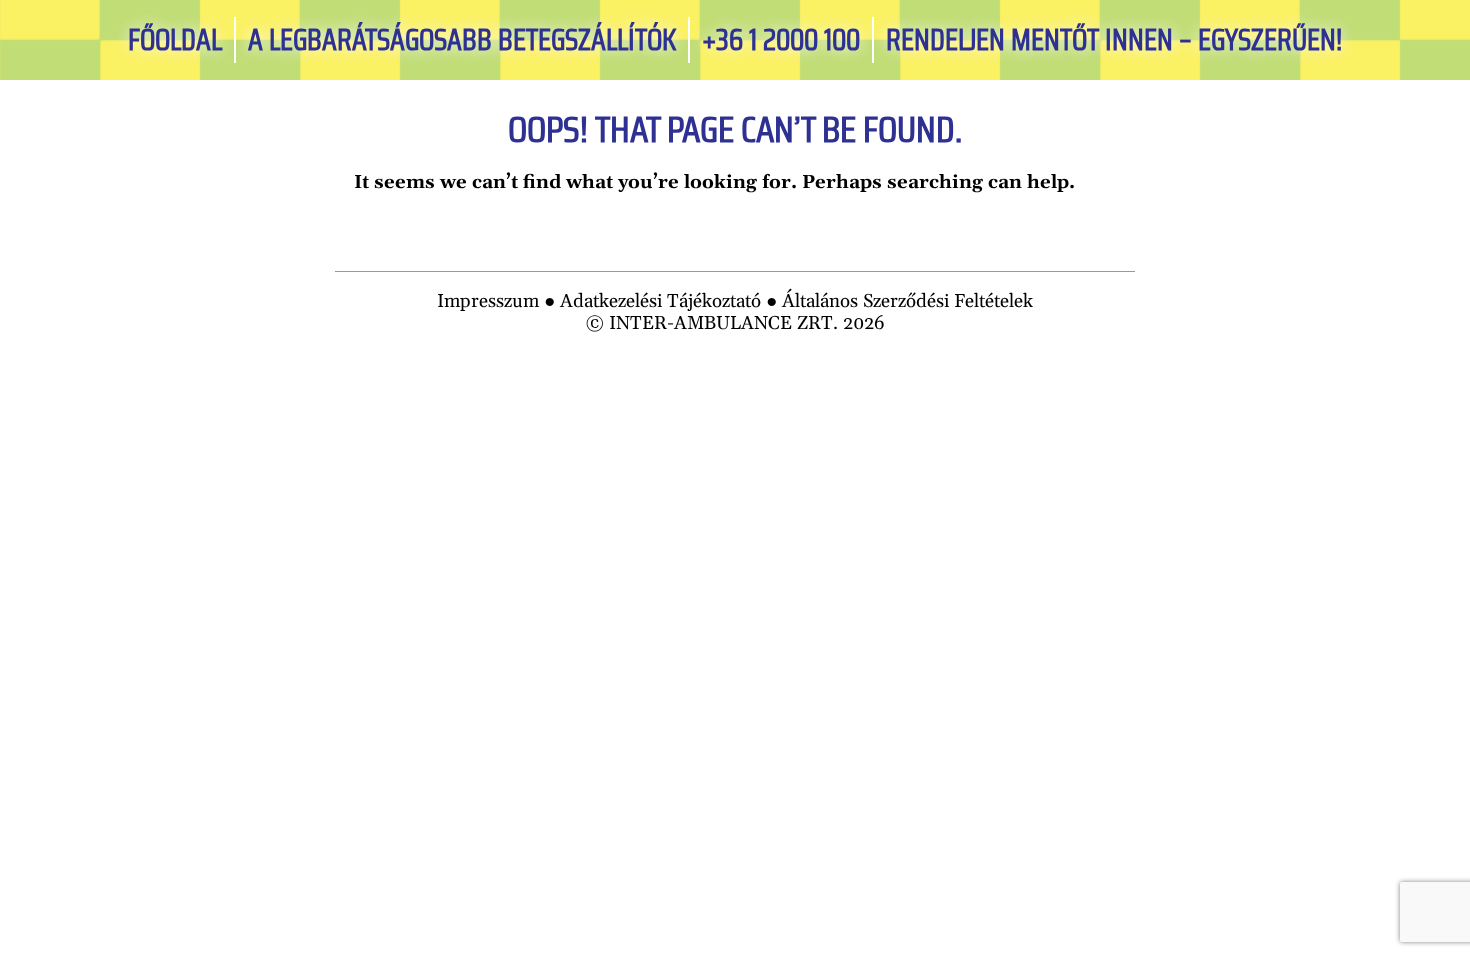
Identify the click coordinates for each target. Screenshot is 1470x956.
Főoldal (175, 40)
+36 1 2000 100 (781, 40)
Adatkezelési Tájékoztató (660, 301)
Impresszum (488, 301)
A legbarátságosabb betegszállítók (462, 40)
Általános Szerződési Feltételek (907, 301)
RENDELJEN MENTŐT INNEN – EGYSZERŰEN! (1114, 40)
